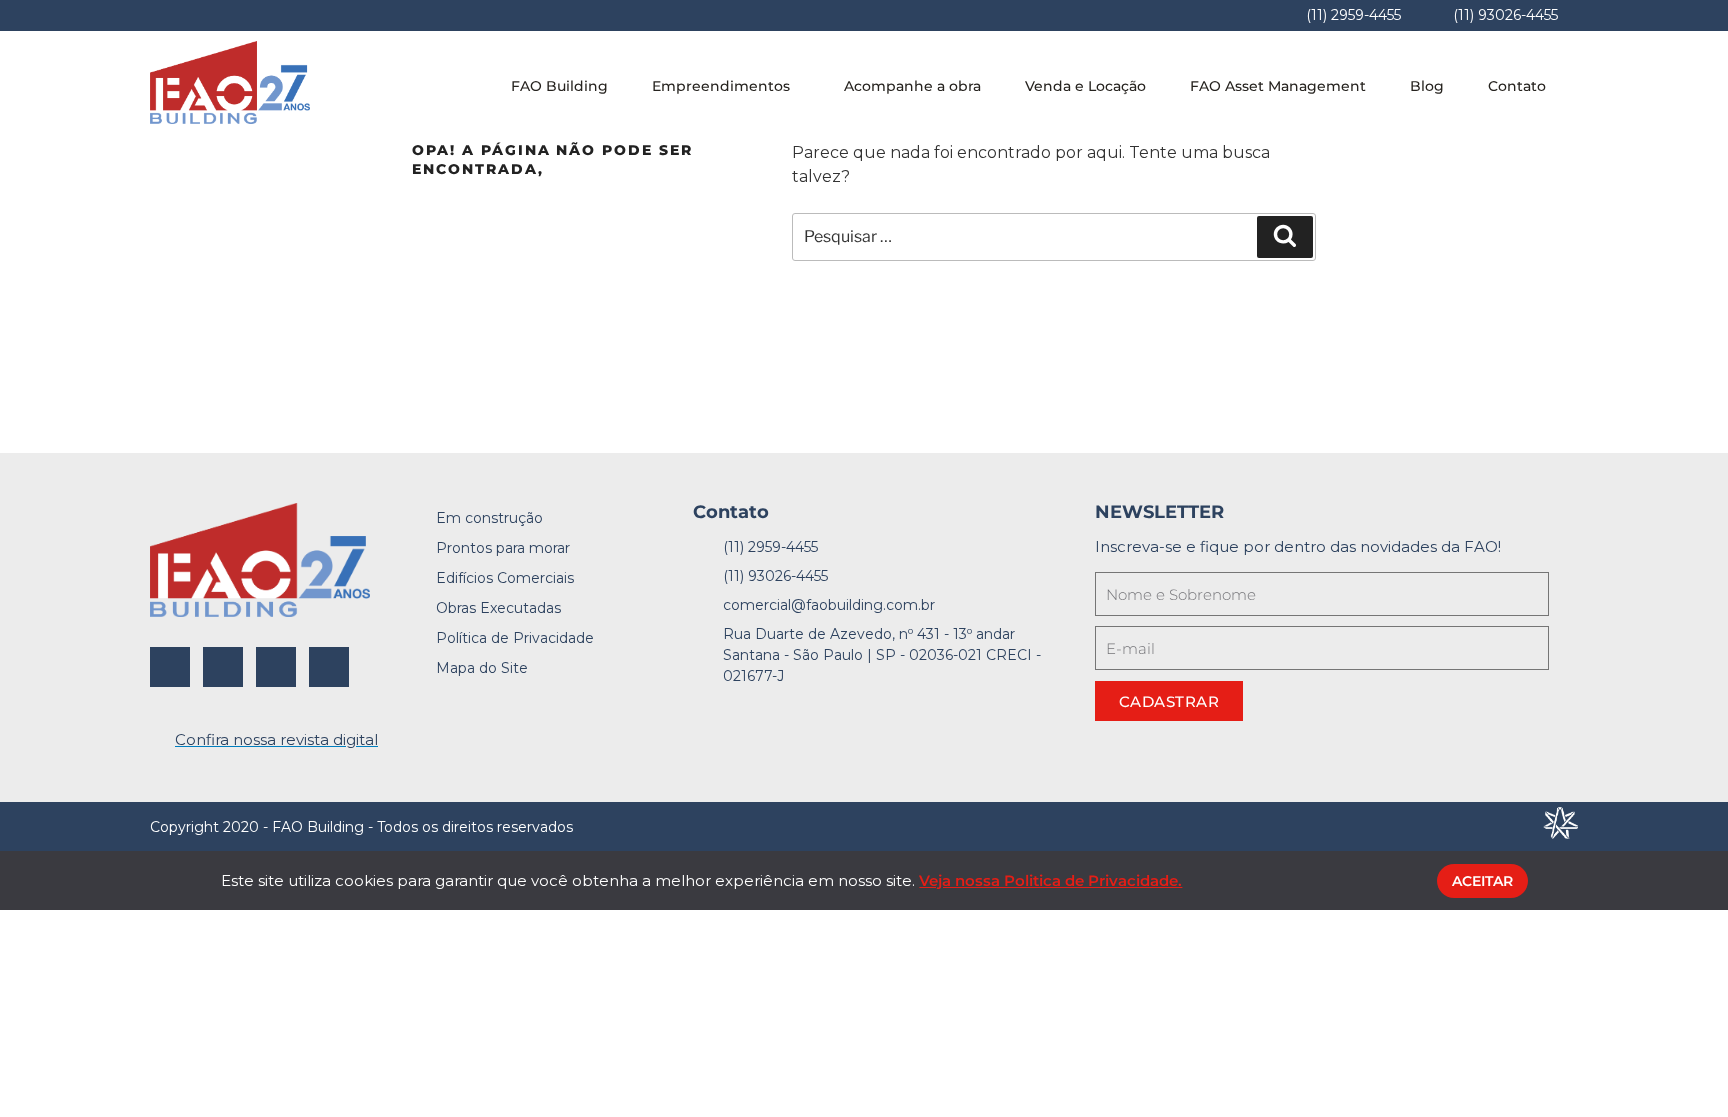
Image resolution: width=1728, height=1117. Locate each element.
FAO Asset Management (1278, 86)
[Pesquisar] (1285, 237)
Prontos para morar (503, 548)
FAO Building (559, 86)
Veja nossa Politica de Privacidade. (1050, 880)
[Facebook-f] (170, 667)
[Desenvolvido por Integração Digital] (1560, 833)
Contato (1517, 86)
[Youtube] (329, 667)
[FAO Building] (230, 118)
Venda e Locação (1085, 86)
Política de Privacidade (515, 638)
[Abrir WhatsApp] (1678, 1066)
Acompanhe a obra (912, 86)
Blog (1427, 86)
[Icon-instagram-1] (223, 667)
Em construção (489, 518)
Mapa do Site (482, 668)
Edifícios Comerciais (505, 578)
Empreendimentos (721, 86)
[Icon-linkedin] (276, 667)
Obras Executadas (498, 608)
